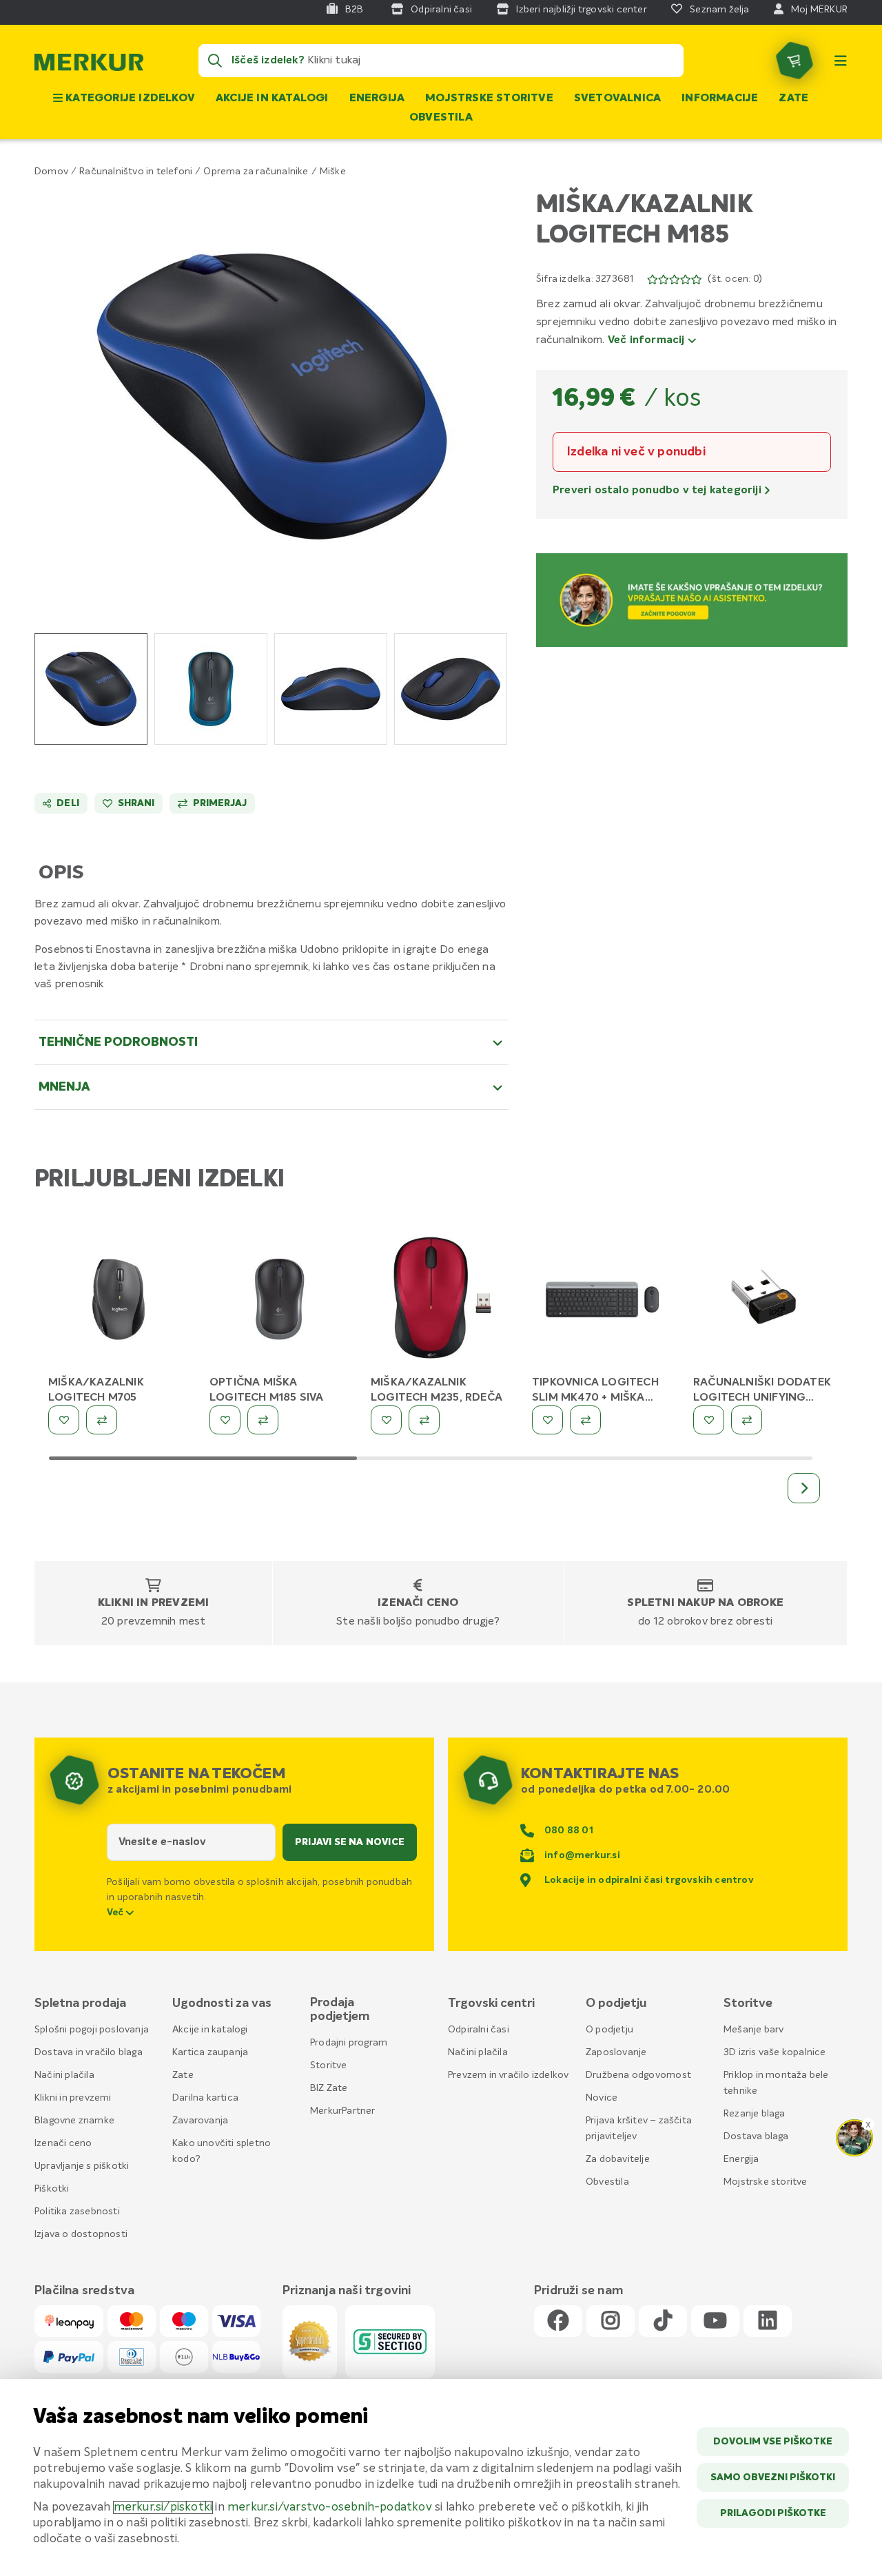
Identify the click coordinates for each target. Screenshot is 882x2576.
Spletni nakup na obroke (705, 1603)
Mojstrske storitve (489, 99)
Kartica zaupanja (210, 2052)
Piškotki (52, 2189)
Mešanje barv (753, 2030)
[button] (272, 396)
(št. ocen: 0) (735, 279)
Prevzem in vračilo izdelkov (508, 2075)
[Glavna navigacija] (841, 61)
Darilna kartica (205, 2098)
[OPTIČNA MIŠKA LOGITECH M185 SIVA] (280, 1302)
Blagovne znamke (74, 2121)
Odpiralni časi (479, 2030)
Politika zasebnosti (77, 2212)
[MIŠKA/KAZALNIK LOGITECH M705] (119, 1302)
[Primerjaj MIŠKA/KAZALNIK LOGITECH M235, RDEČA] (424, 1420)
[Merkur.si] (89, 65)
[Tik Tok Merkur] (663, 2321)
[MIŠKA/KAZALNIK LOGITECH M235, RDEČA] (441, 1302)
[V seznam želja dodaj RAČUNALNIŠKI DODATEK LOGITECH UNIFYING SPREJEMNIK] (709, 1420)
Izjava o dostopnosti (81, 2234)
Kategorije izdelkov (129, 99)
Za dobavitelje (618, 2159)
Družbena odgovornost (638, 2075)
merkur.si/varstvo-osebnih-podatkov (330, 2507)
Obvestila (441, 118)
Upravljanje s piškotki (82, 2166)
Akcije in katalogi (272, 99)
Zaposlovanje (616, 2052)
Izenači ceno (418, 1603)
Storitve (329, 2065)
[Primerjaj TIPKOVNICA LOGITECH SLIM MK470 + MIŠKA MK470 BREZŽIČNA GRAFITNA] (585, 1420)
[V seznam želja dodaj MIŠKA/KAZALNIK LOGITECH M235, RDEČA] (386, 1420)
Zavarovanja (200, 2121)
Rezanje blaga (755, 2114)
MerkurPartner (343, 2111)
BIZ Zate (329, 2088)
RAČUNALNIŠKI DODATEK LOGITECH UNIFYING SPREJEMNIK (762, 1398)
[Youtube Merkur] (715, 2321)
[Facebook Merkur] (558, 2321)
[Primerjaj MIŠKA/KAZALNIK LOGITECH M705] (102, 1420)
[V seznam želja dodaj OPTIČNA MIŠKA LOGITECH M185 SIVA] (225, 1420)
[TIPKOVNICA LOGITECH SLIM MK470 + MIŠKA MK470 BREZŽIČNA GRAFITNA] (602, 1302)
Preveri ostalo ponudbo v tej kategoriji (658, 491)
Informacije (720, 99)
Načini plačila (64, 2075)
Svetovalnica (617, 99)
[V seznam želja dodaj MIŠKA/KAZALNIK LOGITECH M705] (64, 1420)
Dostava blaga (756, 2136)
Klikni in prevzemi (154, 1603)
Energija (377, 99)
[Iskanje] (215, 61)
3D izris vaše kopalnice (775, 2052)
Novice (602, 2098)
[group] (91, 689)
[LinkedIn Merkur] (768, 2321)
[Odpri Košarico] (794, 61)
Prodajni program (349, 2043)
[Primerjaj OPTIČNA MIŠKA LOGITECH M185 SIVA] (263, 1420)
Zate (793, 99)
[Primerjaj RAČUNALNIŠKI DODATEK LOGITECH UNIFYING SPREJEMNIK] (747, 1420)
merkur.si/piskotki (163, 2507)
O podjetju (609, 2030)
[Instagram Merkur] (611, 2321)
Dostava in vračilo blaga (89, 2052)
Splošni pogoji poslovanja (92, 2030)
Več (116, 1913)
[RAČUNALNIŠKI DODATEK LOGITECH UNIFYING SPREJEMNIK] (763, 1302)
